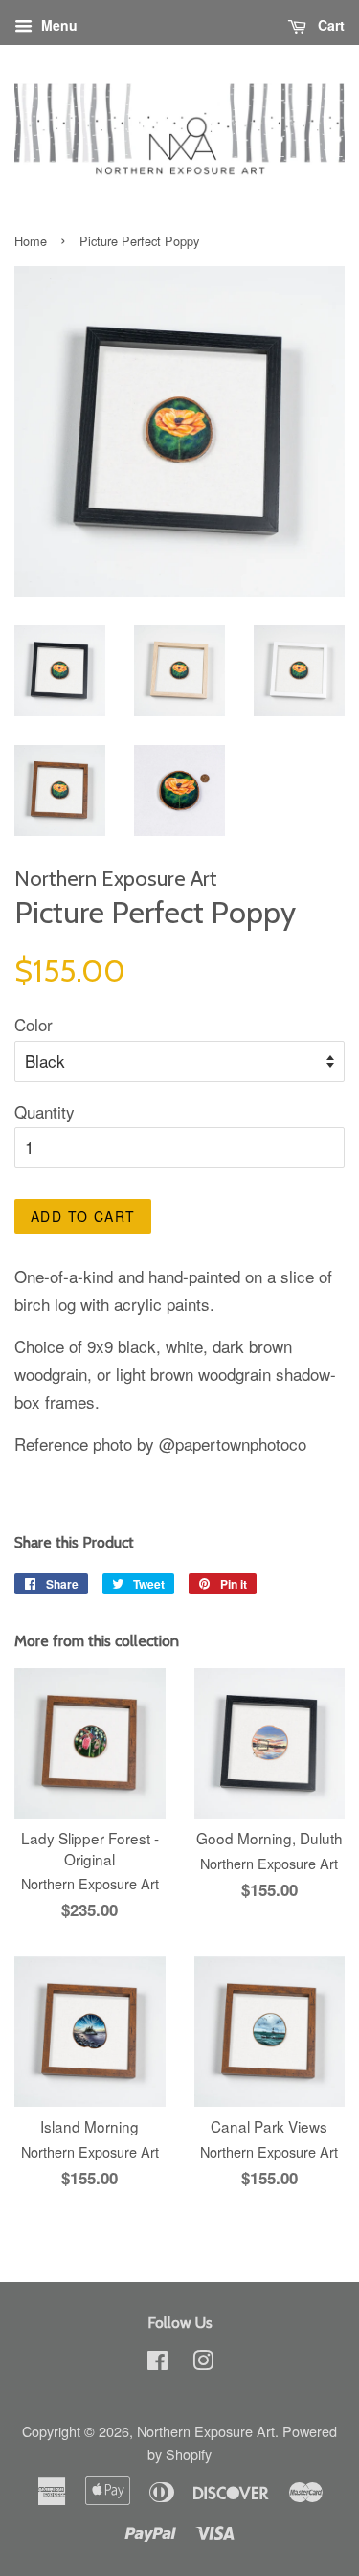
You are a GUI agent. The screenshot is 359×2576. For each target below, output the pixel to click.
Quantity (45, 1111)
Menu (57, 25)
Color (34, 1024)
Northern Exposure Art (206, 2431)
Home (31, 241)
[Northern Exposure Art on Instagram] (203, 2363)
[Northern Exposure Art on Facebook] (157, 2363)
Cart (329, 25)
